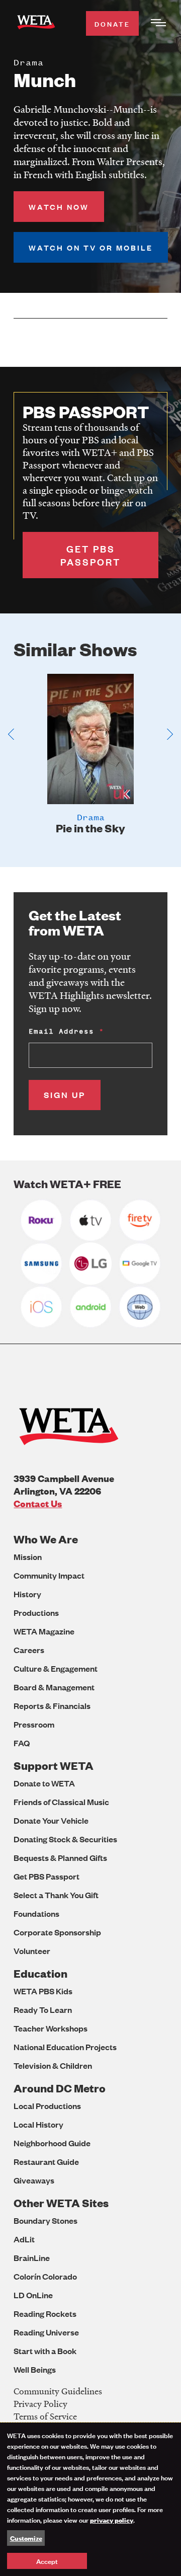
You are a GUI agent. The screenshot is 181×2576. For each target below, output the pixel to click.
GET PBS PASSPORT (90, 555)
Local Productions (47, 2106)
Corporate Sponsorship (57, 1932)
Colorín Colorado (45, 2276)
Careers (29, 1650)
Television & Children (53, 2065)
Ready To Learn (43, 2010)
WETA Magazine (44, 1631)
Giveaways (34, 2180)
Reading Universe (46, 2332)
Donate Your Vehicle (51, 1820)
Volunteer (32, 1951)
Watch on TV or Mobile (91, 247)
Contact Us (38, 1503)
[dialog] (90, 2499)
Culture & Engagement (56, 1668)
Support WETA (54, 1766)
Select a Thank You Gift (56, 1895)
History (27, 1594)
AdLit (24, 2239)
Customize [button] (26, 2538)
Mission (28, 1557)
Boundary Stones (46, 2220)
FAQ (22, 1743)
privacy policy (112, 2520)
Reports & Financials (52, 1706)
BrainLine (32, 2258)
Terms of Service (45, 2416)
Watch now (59, 207)
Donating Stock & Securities (65, 1839)
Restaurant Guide (46, 2162)
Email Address (61, 1031)
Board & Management (54, 1687)
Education (40, 1973)
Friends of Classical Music (61, 1802)
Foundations (36, 1914)
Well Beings (35, 2369)
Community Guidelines (58, 2391)
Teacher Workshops (51, 2028)
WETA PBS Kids (43, 1991)
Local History (38, 2124)
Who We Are (46, 1539)
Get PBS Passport (47, 1876)
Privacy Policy (40, 2404)
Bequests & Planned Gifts (60, 1858)
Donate (112, 23)
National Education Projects (65, 2047)
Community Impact (49, 1575)
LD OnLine (33, 2295)
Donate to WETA (44, 1783)
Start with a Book (45, 2351)
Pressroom (34, 1724)
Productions (36, 1613)
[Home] (36, 24)
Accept (47, 2561)
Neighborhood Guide (52, 2143)
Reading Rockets (45, 2314)
